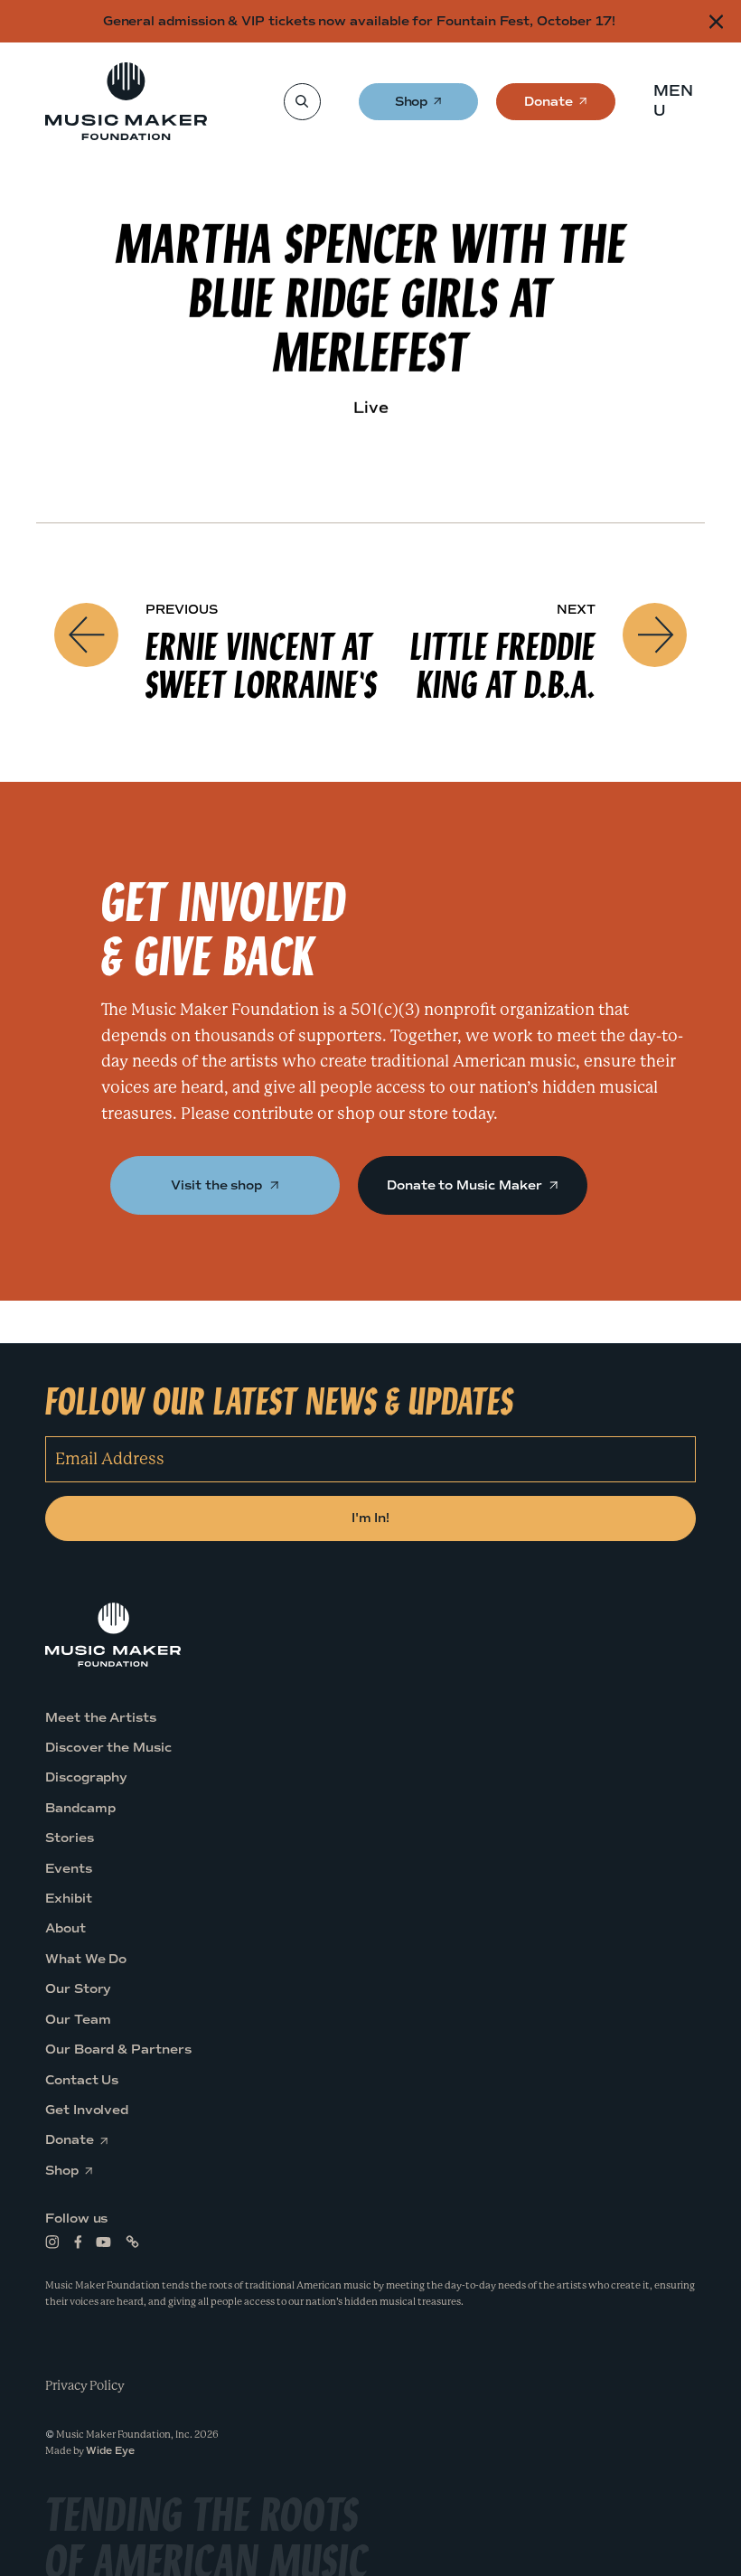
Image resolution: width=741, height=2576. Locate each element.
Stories (70, 1838)
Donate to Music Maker (466, 1185)
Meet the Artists (101, 1718)
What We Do (86, 1959)
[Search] (301, 102)
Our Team (78, 2020)
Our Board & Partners (118, 2050)
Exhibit (69, 1899)
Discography (86, 1778)
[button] (679, 101)
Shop (413, 107)
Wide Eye (110, 2451)
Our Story (78, 1989)
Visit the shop (218, 1185)
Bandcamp (80, 1808)
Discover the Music (108, 1748)
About (66, 1929)
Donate (549, 107)
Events (69, 1869)
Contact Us (82, 2080)
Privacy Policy (85, 2385)
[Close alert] (716, 21)
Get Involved (87, 2110)
